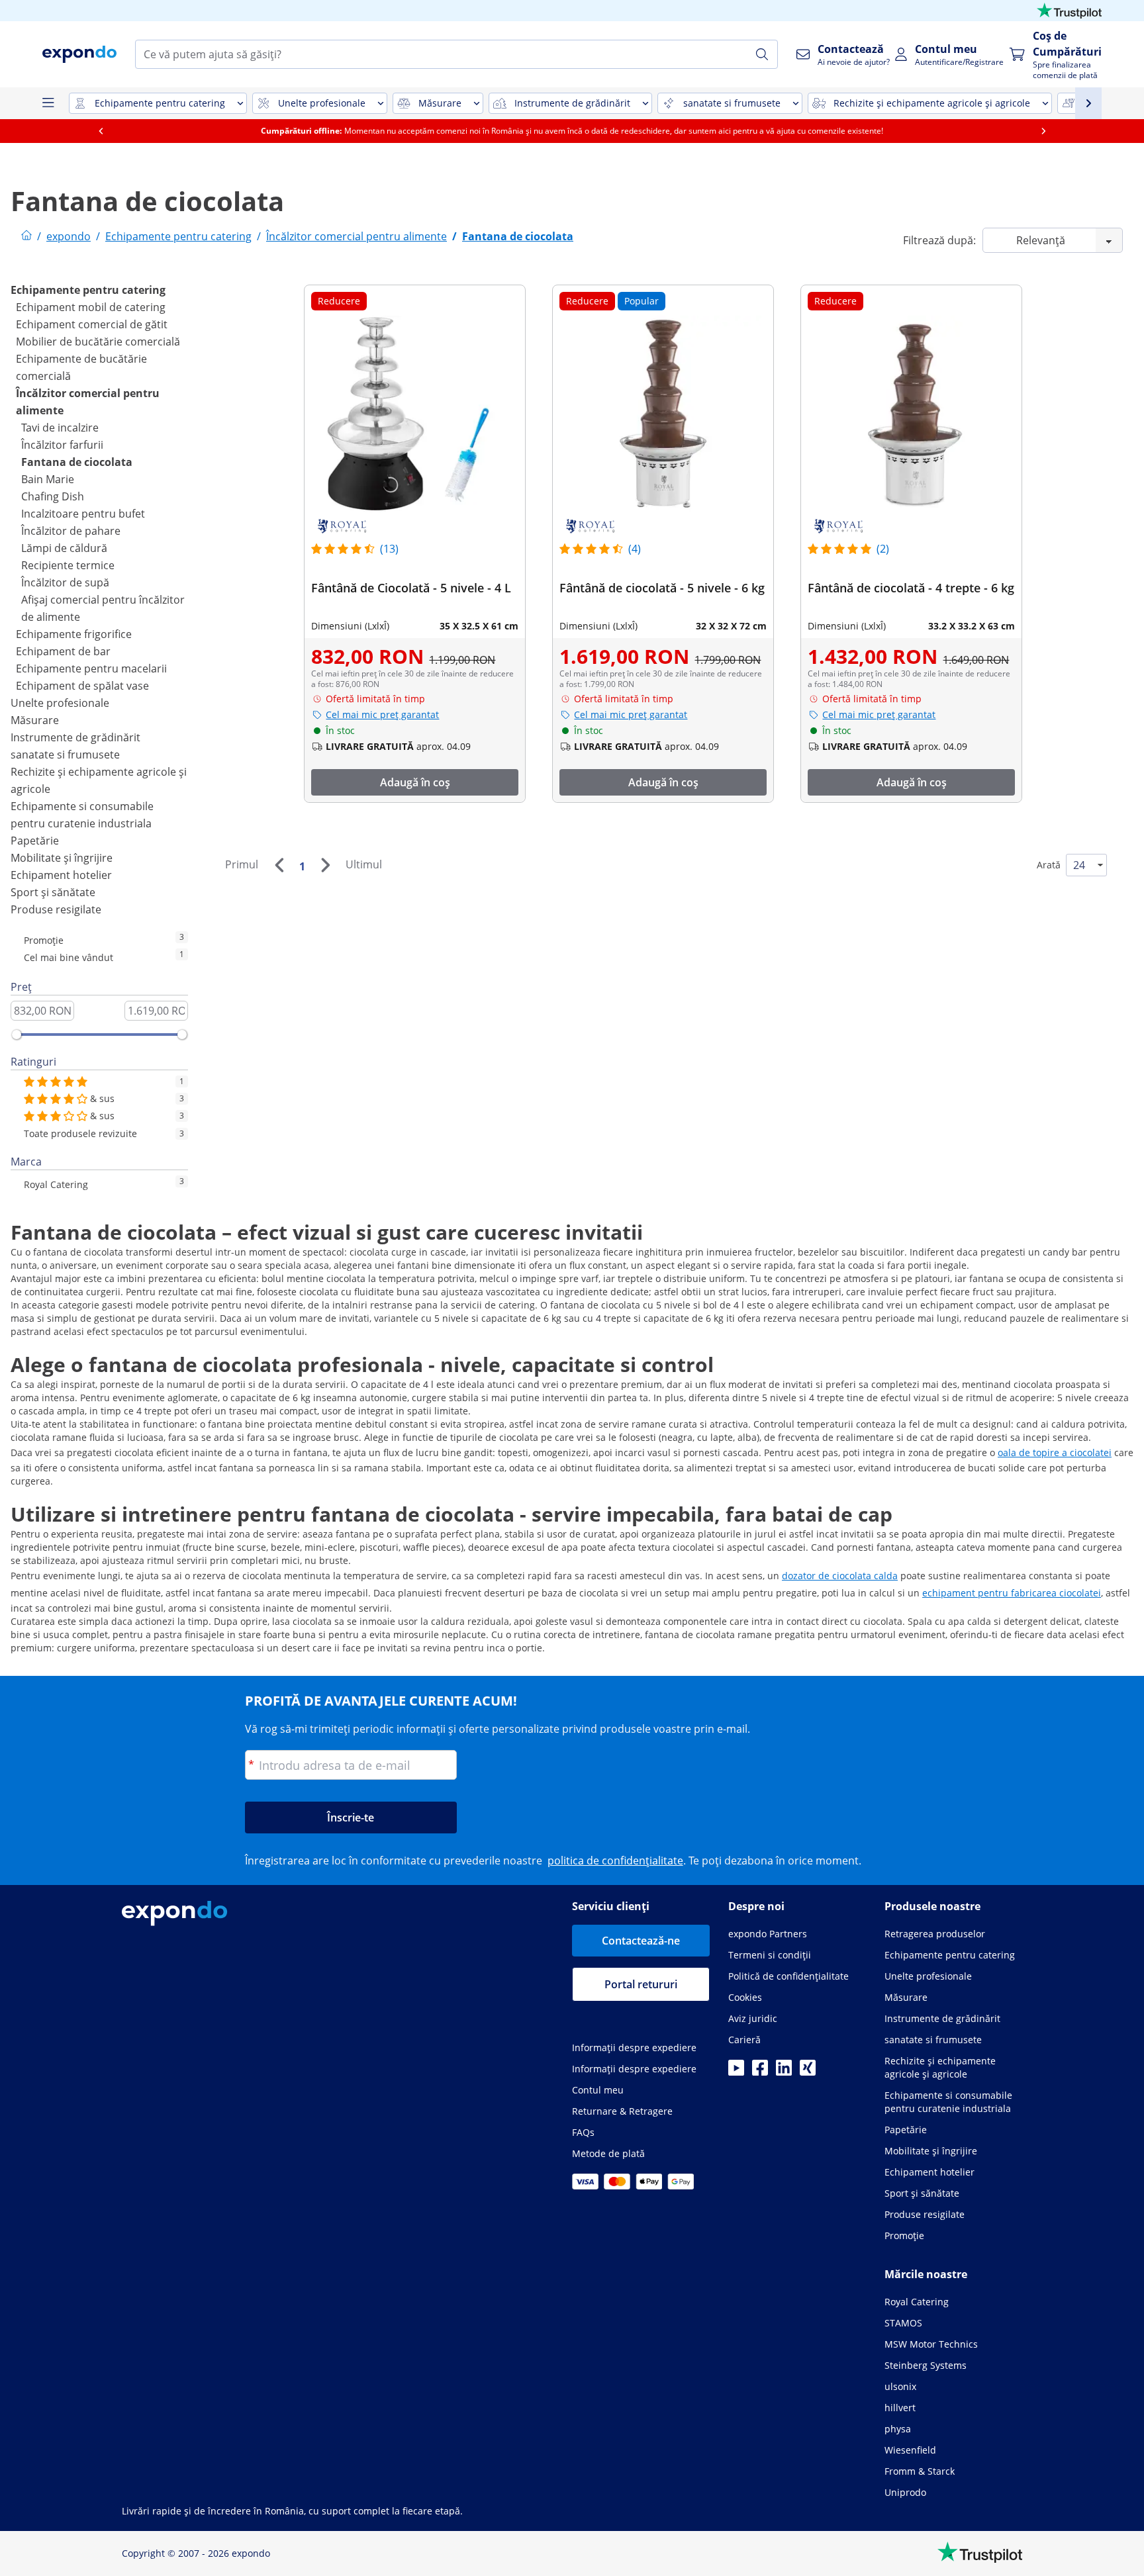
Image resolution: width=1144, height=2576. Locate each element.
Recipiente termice (68, 565)
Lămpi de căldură (64, 548)
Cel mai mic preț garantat (382, 714)
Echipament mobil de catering (91, 307)
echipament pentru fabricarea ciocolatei (1012, 1593)
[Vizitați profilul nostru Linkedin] (784, 2072)
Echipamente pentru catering (88, 290)
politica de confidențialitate (615, 1861)
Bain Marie (48, 479)
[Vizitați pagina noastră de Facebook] (760, 2072)
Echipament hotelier (61, 875)
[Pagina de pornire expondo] (26, 236)
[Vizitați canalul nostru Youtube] (736, 2072)
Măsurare (35, 720)
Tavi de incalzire (60, 428)
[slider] (17, 1035)
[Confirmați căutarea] (762, 54)
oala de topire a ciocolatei (1055, 1452)
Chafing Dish (53, 496)
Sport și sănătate (53, 892)
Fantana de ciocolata (77, 462)
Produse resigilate (56, 909)
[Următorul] (325, 865)
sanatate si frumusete (65, 755)
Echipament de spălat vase (82, 686)
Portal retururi (641, 1984)
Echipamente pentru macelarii (91, 668)
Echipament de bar (63, 651)
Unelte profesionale (60, 703)
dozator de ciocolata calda (840, 1576)
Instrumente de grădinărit (75, 737)
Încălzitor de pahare (71, 531)
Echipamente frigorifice (74, 634)
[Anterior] (279, 865)
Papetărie (35, 841)
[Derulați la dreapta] (1043, 131)
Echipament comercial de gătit (92, 324)
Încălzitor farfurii (62, 445)
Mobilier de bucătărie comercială (98, 342)
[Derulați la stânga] (101, 131)
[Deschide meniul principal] (48, 103)
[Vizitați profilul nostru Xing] (808, 2072)
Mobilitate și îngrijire (62, 858)
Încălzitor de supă (65, 582)
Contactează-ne (641, 1941)
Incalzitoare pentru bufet (83, 514)
